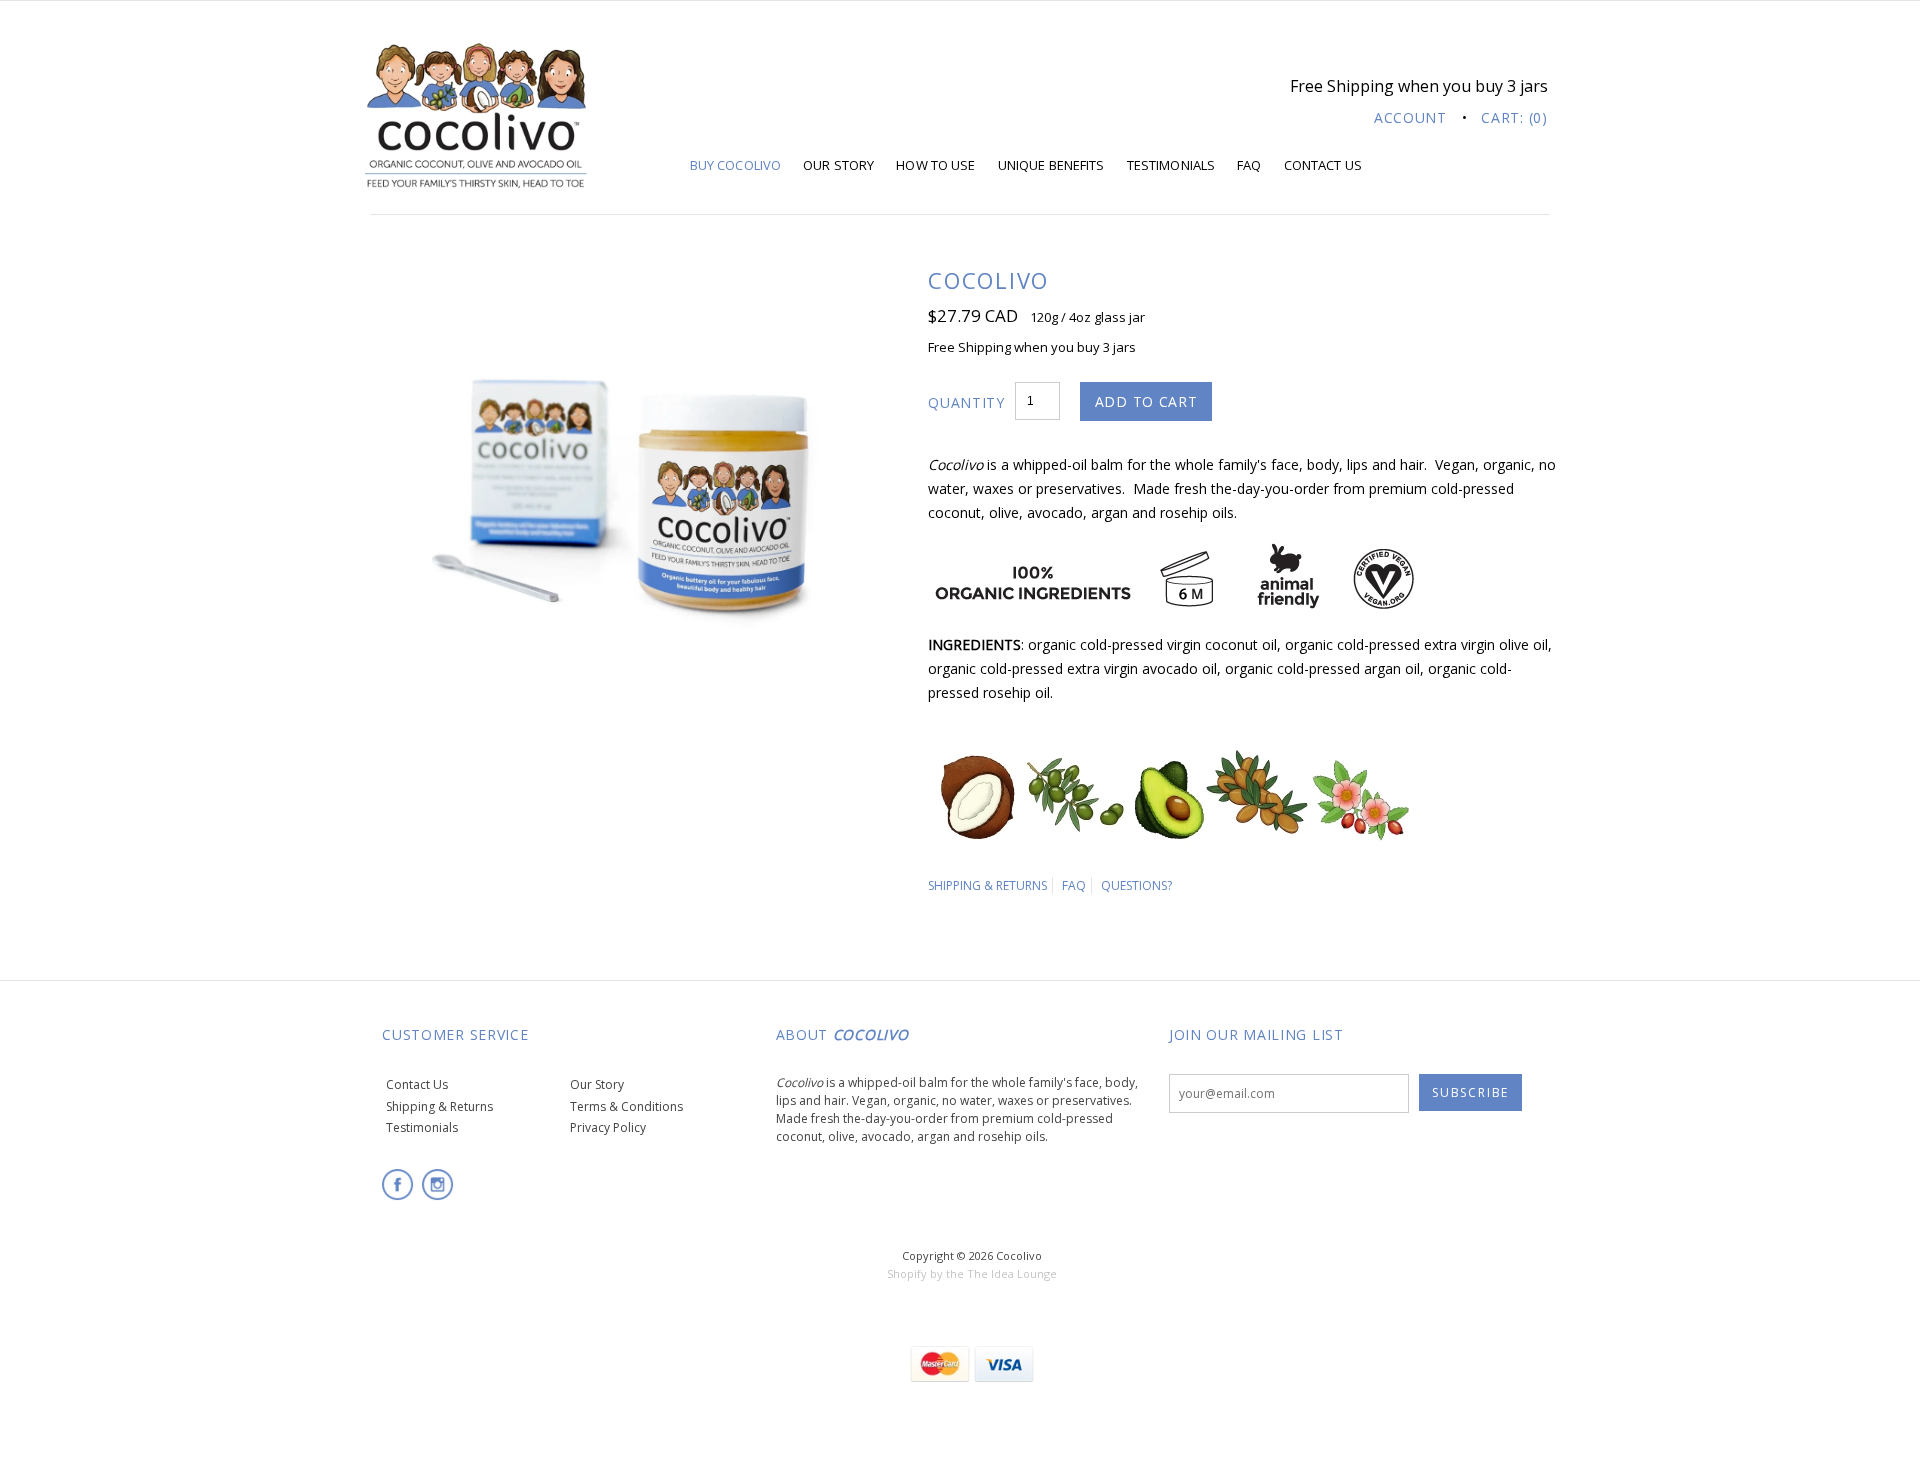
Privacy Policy (608, 1127)
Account (1410, 117)
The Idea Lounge (1012, 1273)
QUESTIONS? (1136, 885)
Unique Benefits (1051, 165)
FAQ (1249, 165)
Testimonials (1171, 165)
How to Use (935, 165)
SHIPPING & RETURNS (987, 885)
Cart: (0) (1514, 117)
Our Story (838, 165)
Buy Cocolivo (736, 165)
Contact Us (1323, 165)
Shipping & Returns (439, 1106)
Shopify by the (925, 1273)
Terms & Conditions (626, 1106)
